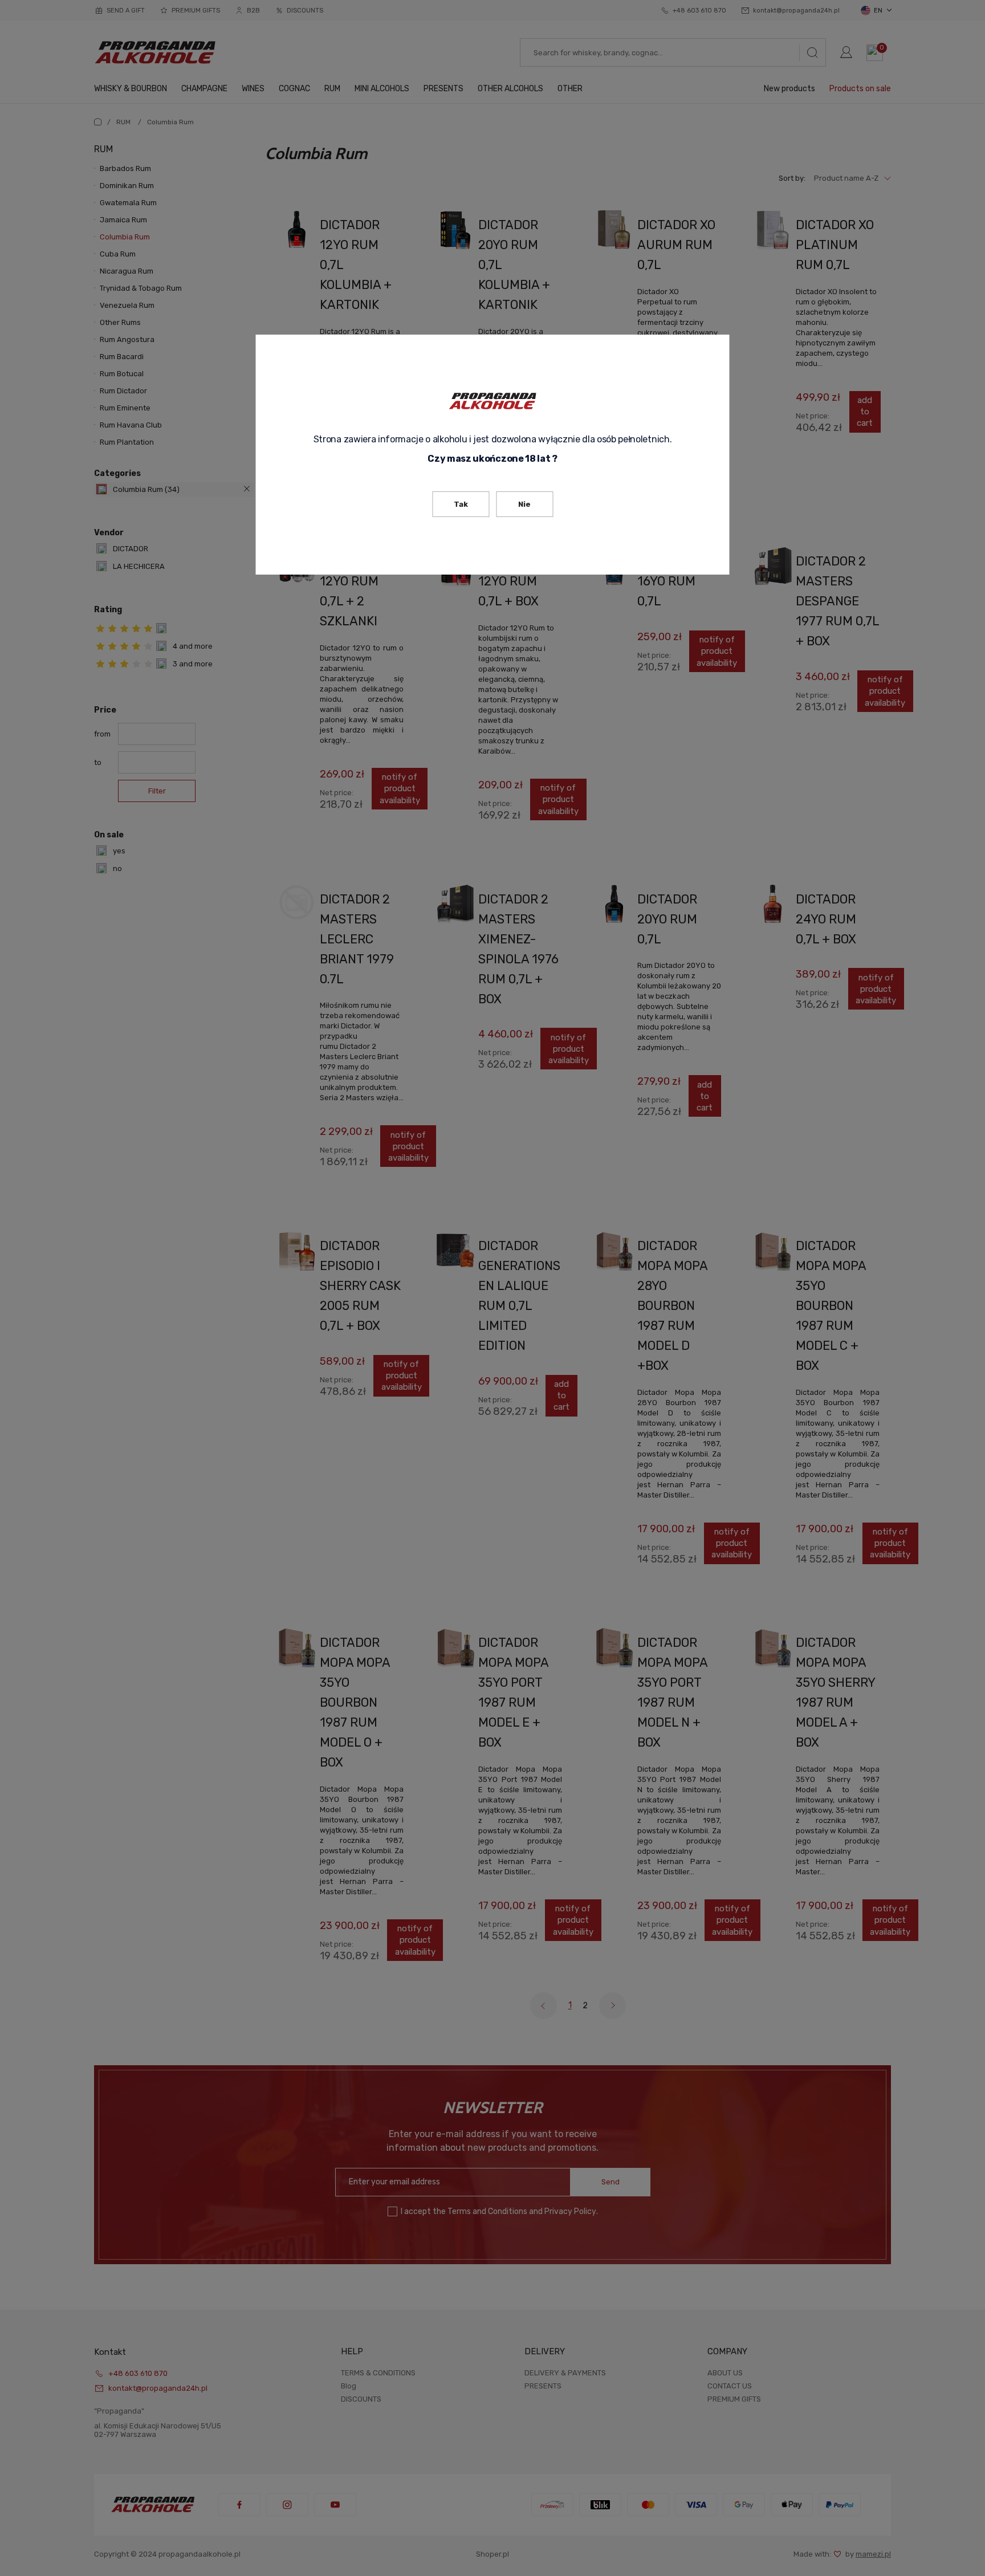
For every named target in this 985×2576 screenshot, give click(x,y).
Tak (461, 504)
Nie (524, 504)
